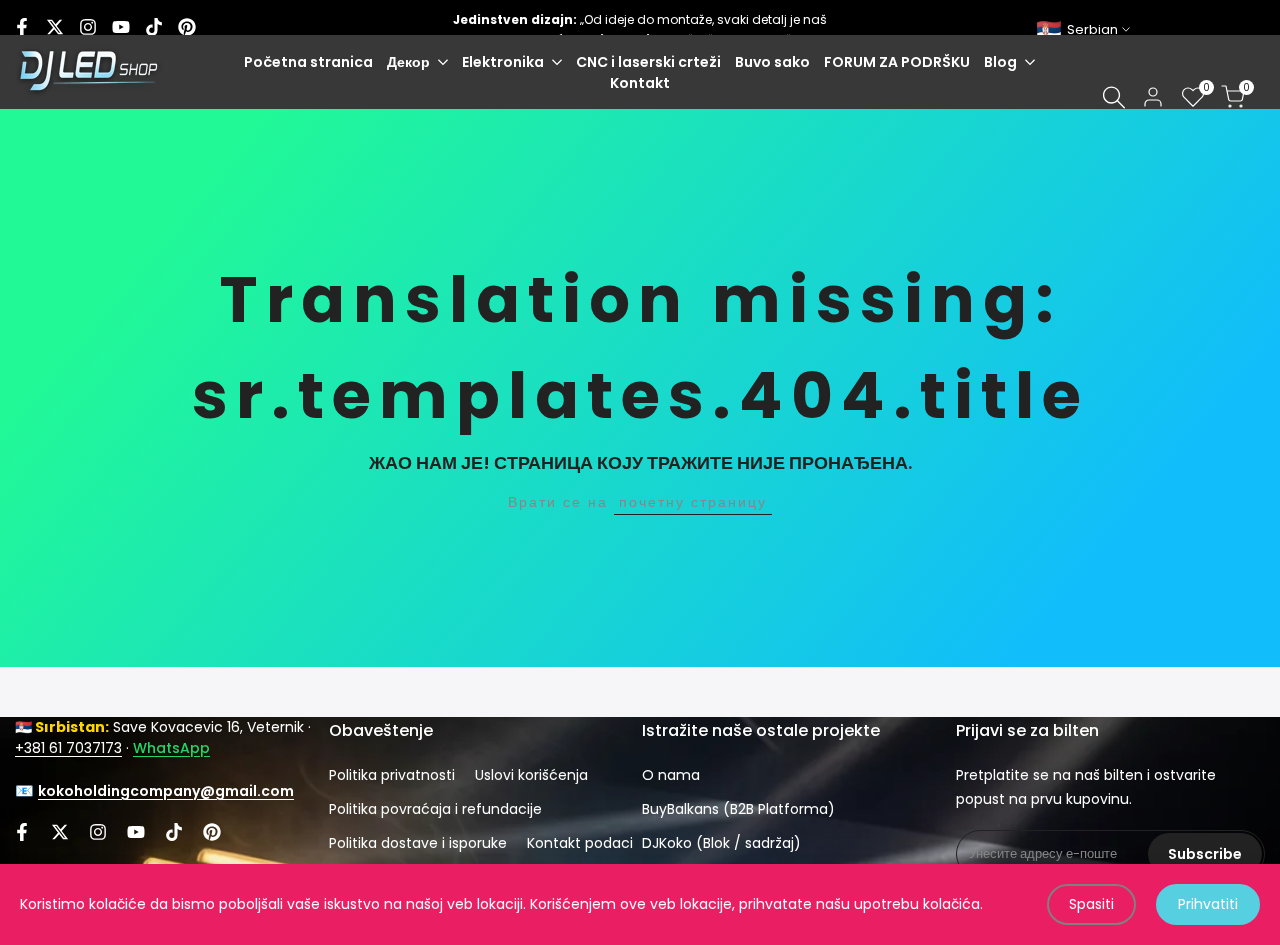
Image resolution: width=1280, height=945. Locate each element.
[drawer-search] (1114, 97)
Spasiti (1091, 904)
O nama (671, 775)
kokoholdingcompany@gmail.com (166, 791)
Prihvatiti (1208, 904)
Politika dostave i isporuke (418, 843)
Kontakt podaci (580, 843)
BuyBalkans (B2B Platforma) (738, 809)
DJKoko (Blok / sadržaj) (721, 843)
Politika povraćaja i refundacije (435, 809)
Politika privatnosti (392, 775)
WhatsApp (171, 748)
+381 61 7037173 (68, 748)
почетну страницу (693, 502)
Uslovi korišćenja (531, 775)
